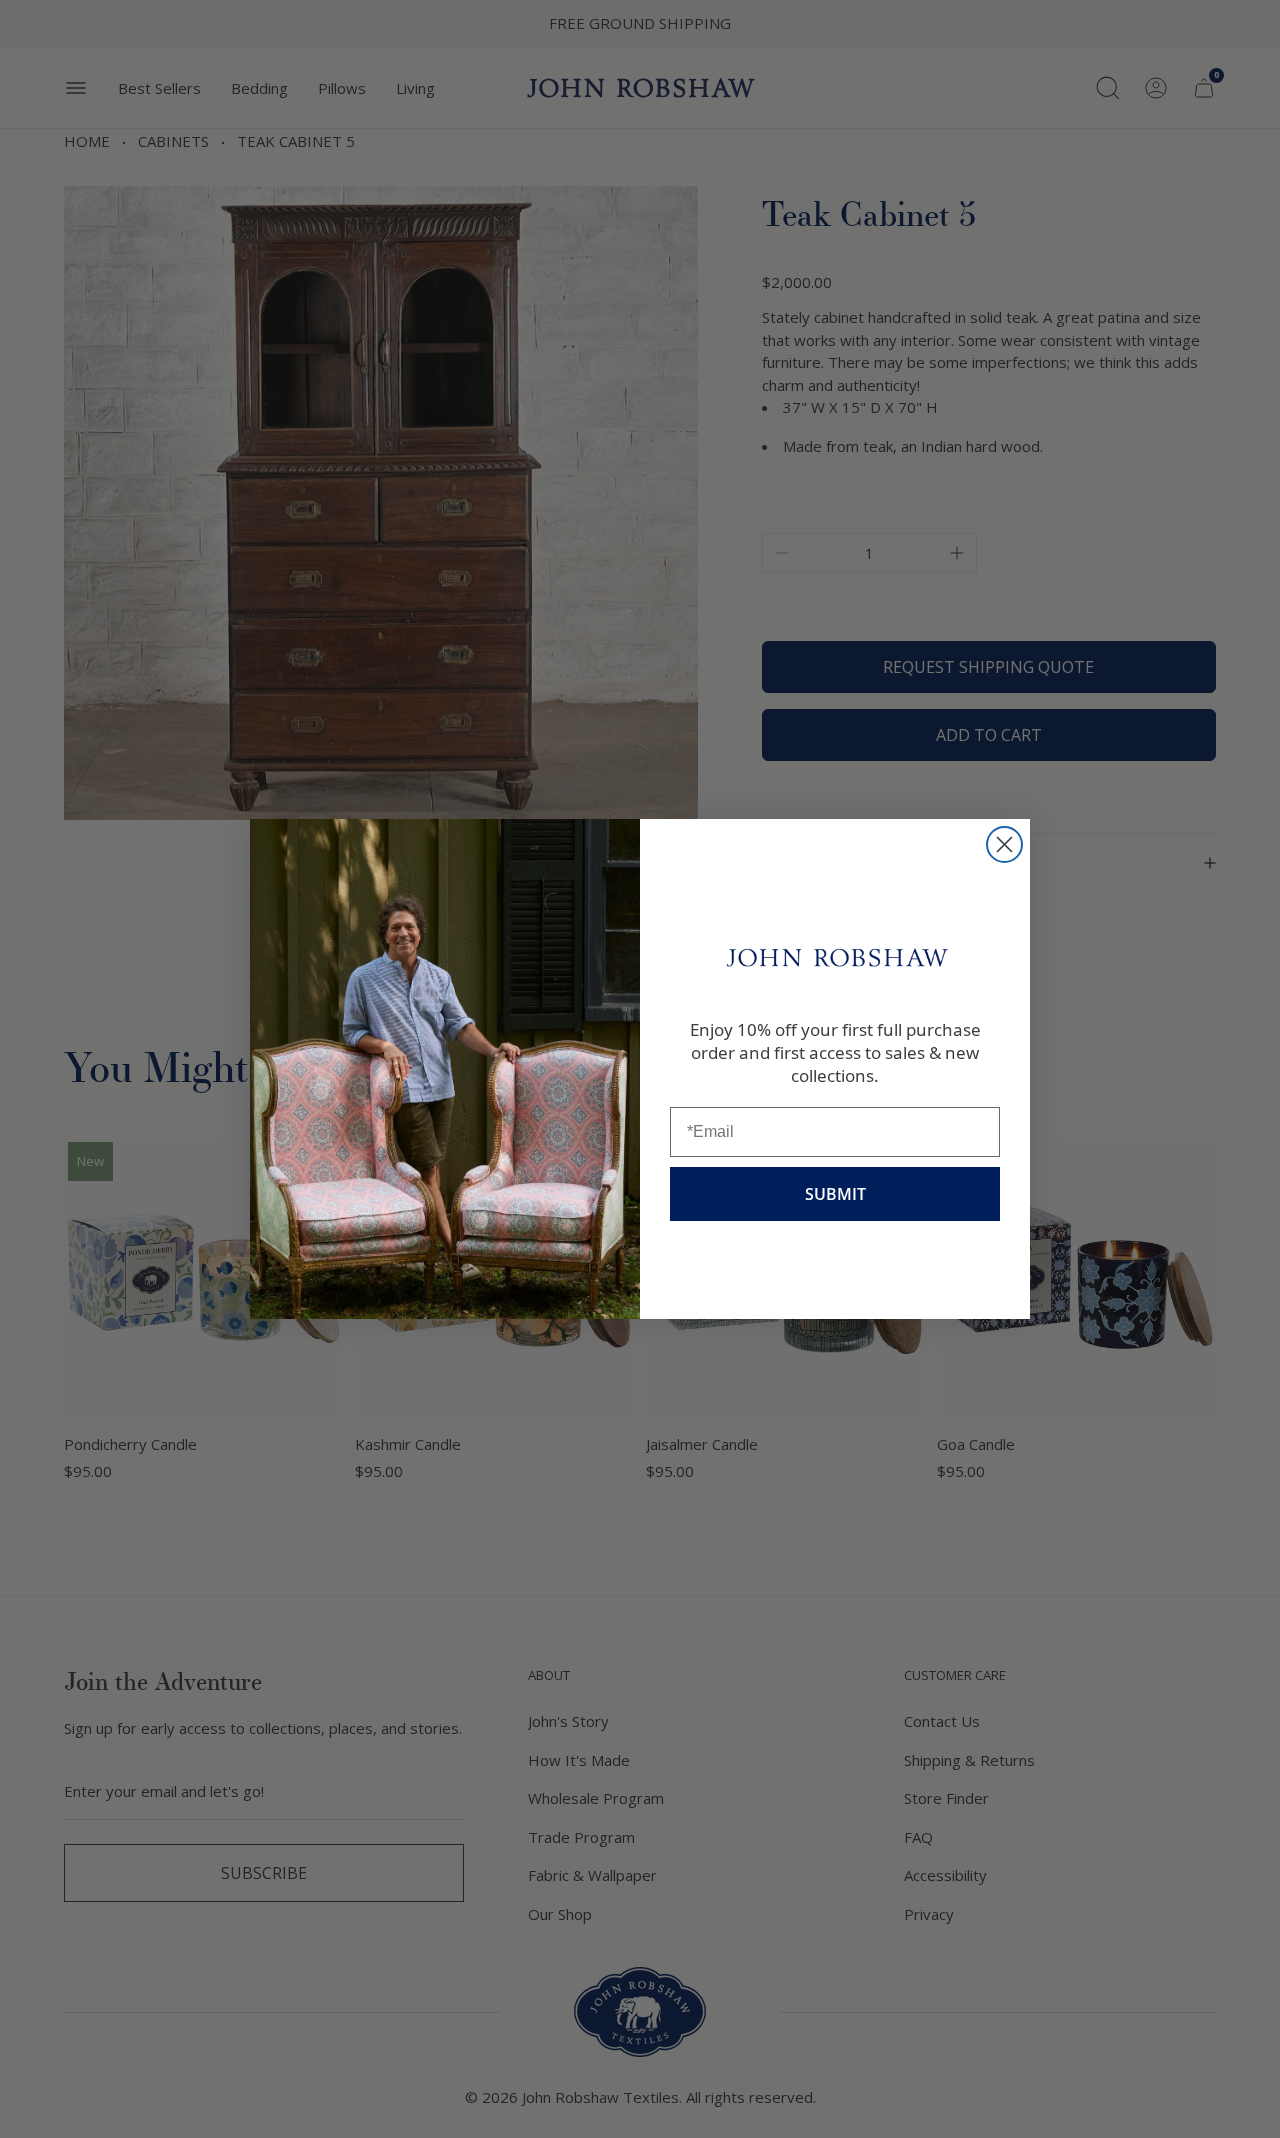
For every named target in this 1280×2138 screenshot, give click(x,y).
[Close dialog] (1004, 844)
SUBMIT (835, 1194)
